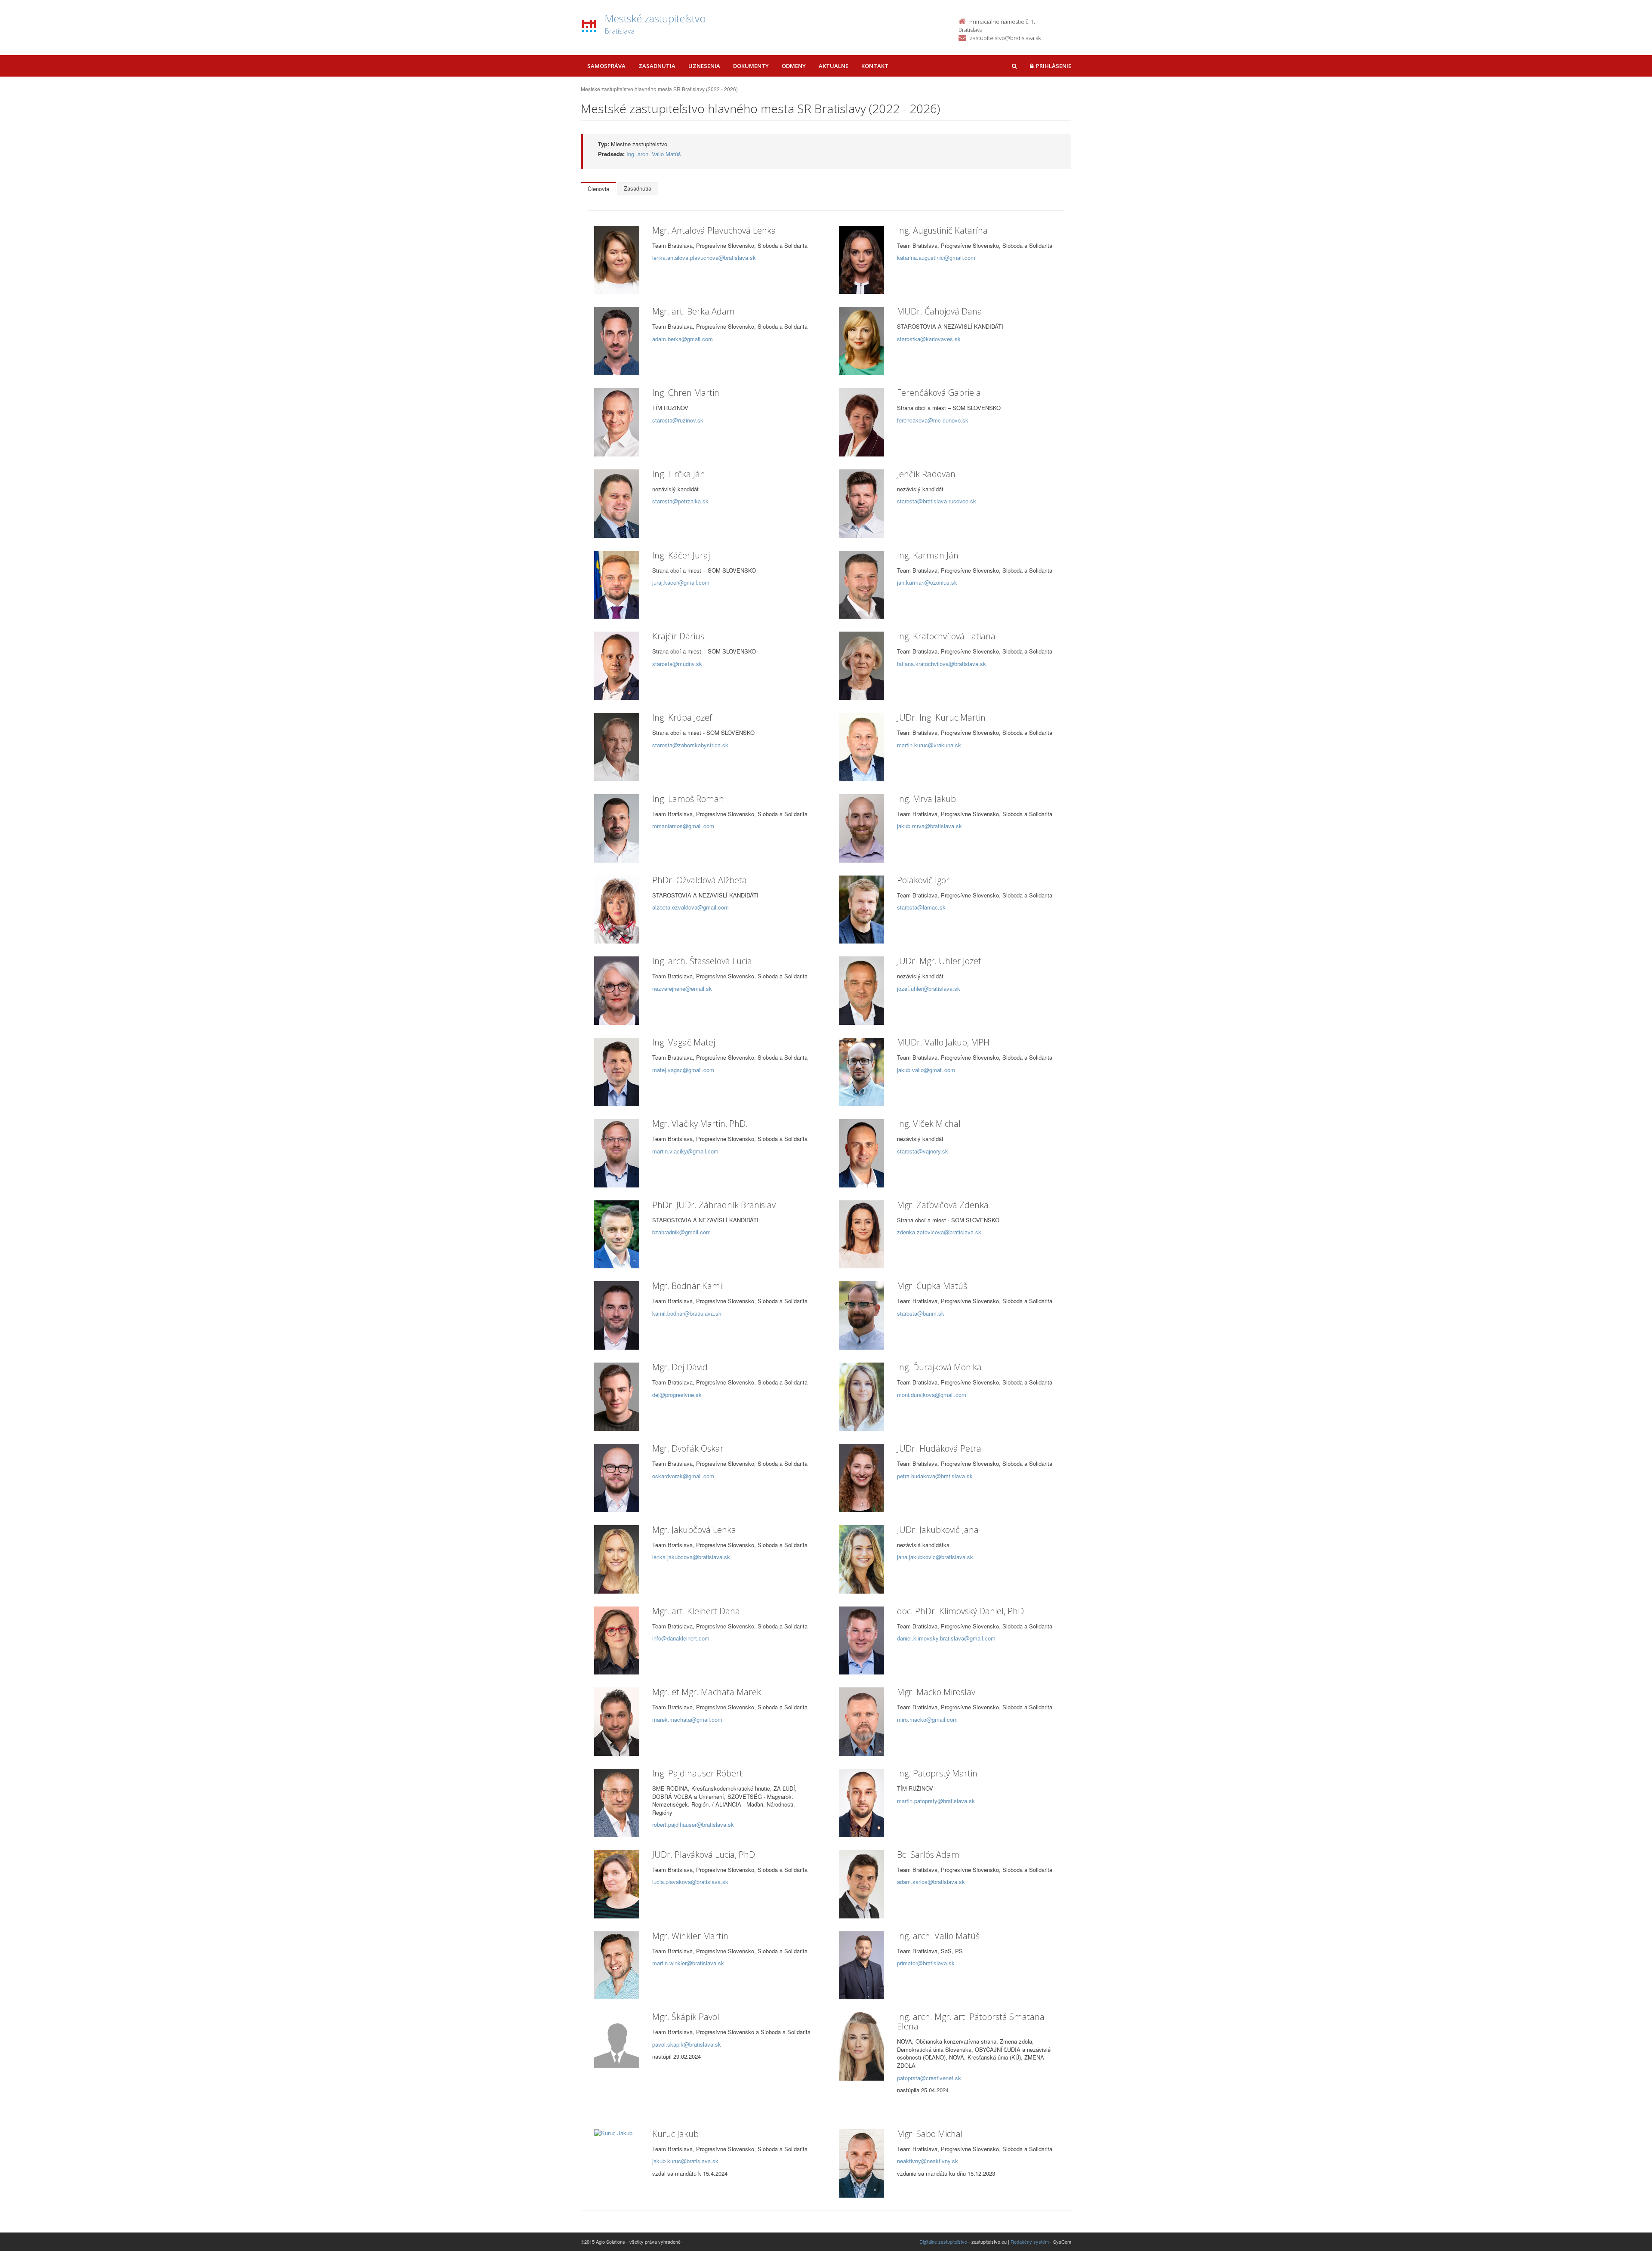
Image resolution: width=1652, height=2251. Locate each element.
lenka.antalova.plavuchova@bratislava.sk (704, 257)
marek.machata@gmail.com (687, 1719)
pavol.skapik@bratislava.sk (687, 2044)
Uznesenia (704, 66)
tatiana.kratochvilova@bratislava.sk (942, 664)
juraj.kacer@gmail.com (681, 582)
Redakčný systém (1030, 2242)
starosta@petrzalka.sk (680, 501)
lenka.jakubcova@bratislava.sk (691, 1557)
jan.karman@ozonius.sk (927, 582)
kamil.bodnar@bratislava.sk (687, 1313)
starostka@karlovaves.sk (929, 339)
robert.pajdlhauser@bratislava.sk (693, 1824)
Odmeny (794, 66)
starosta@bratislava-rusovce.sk (937, 501)
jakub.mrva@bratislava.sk (929, 826)
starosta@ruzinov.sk (678, 420)
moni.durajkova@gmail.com (932, 1395)
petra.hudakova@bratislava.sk (935, 1476)
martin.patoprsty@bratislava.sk (936, 1801)
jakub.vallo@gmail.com (926, 1070)
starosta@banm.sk (921, 1313)
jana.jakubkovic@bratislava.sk (935, 1557)
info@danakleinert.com (681, 1638)
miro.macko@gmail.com (927, 1719)
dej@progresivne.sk (677, 1395)
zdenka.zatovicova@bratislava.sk (939, 1232)
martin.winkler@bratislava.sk (688, 1963)
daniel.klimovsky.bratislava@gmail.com (946, 1638)
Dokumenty (751, 66)
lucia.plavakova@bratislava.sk (690, 1882)
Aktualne (834, 66)
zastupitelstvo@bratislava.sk (1005, 38)
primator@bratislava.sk (926, 1963)
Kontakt (875, 66)
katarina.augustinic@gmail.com (936, 257)
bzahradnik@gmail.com (681, 1232)
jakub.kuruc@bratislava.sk (685, 2161)
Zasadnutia (657, 66)
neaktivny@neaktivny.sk (928, 2161)
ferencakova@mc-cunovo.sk (933, 420)
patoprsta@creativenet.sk (929, 2078)
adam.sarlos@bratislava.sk (931, 1882)
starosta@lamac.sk (921, 907)
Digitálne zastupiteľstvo (943, 2242)
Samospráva (606, 66)
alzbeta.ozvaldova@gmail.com (690, 907)
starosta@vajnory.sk (923, 1151)
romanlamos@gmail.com (683, 826)
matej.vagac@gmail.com (683, 1070)
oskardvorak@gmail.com (683, 1476)
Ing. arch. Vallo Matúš (654, 154)
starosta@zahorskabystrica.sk (690, 745)
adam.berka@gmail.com (683, 339)
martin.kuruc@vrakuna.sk (929, 745)
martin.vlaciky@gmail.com (685, 1151)
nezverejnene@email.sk (682, 988)
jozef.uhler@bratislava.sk (929, 988)
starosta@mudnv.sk (677, 664)
